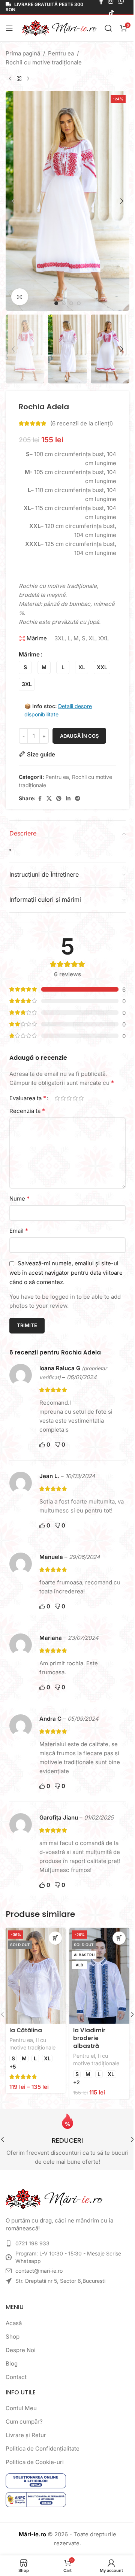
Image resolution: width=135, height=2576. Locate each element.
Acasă (14, 2323)
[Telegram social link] (78, 799)
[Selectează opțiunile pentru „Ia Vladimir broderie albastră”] (119, 1938)
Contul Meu (21, 2408)
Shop (13, 2337)
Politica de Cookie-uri (35, 2462)
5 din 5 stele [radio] (81, 1098)
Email (19, 1231)
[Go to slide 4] (79, 303)
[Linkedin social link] (68, 799)
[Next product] (28, 79)
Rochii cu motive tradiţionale (44, 62)
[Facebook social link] (40, 799)
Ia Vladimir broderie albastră (89, 2038)
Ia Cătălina (26, 2030)
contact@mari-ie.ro (39, 2271)
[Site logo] (60, 28)
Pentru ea (61, 53)
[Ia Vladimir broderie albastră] (99, 1976)
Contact (16, 2377)
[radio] (25, 667)
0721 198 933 (32, 2243)
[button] (13, 201)
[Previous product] (10, 79)
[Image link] (54, 2198)
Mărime (29, 654)
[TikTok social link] (111, 13)
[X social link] (49, 799)
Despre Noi (21, 2350)
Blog (12, 2363)
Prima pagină (23, 53)
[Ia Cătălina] (36, 1976)
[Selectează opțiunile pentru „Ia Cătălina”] (55, 1938)
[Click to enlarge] (20, 297)
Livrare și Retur (26, 2435)
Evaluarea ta (28, 1098)
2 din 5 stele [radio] (63, 1098)
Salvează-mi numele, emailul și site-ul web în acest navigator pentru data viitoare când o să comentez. (66, 1273)
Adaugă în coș (79, 736)
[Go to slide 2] (64, 303)
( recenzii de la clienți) (82, 423)
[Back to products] (19, 79)
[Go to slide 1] (56, 303)
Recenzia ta (27, 1111)
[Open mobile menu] (9, 28)
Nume (19, 1198)
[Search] (108, 28)
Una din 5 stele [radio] (57, 1098)
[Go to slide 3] (71, 303)
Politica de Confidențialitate (43, 2448)
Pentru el (84, 2056)
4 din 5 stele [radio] (75, 1098)
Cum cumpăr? (24, 2422)
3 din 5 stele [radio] (69, 1098)
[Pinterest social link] (59, 799)
